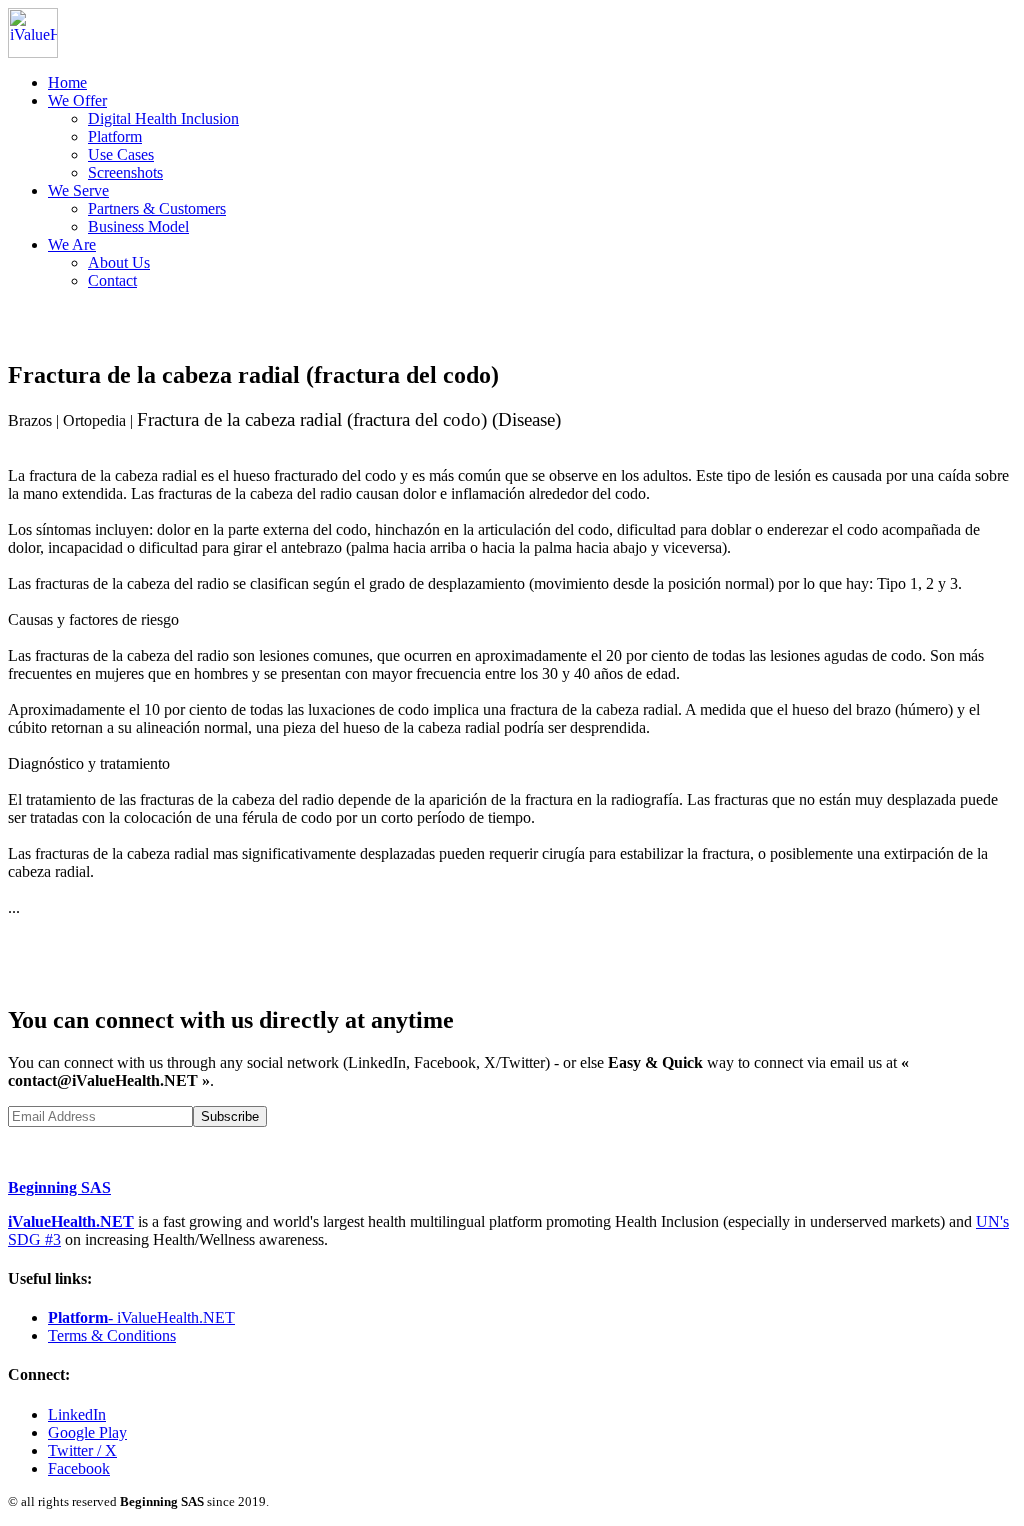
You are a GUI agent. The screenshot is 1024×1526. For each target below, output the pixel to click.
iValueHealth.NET (71, 1221)
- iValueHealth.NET (141, 1317)
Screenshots (125, 172)
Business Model (138, 226)
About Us (119, 262)
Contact (112, 280)
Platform (115, 136)
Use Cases (121, 154)
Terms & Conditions (112, 1335)
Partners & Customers (157, 208)
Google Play (87, 1432)
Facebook (79, 1468)
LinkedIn (77, 1414)
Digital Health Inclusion (163, 118)
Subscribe (230, 1116)
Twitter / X (82, 1450)
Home (67, 82)
